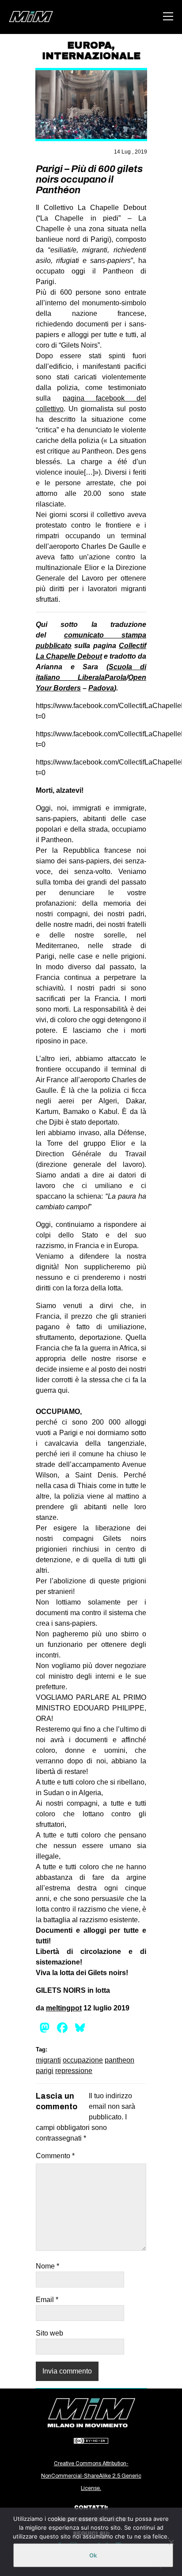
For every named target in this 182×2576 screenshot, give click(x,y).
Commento (55, 2156)
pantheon (119, 2060)
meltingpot (64, 2008)
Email (47, 2300)
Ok (93, 2555)
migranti (48, 2060)
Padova (101, 688)
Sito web (49, 2333)
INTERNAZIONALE (91, 56)
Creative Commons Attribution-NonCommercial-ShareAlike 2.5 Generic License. (91, 2476)
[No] (171, 2542)
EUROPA (89, 45)
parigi (45, 2071)
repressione (74, 2071)
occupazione (83, 2060)
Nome (47, 2266)
